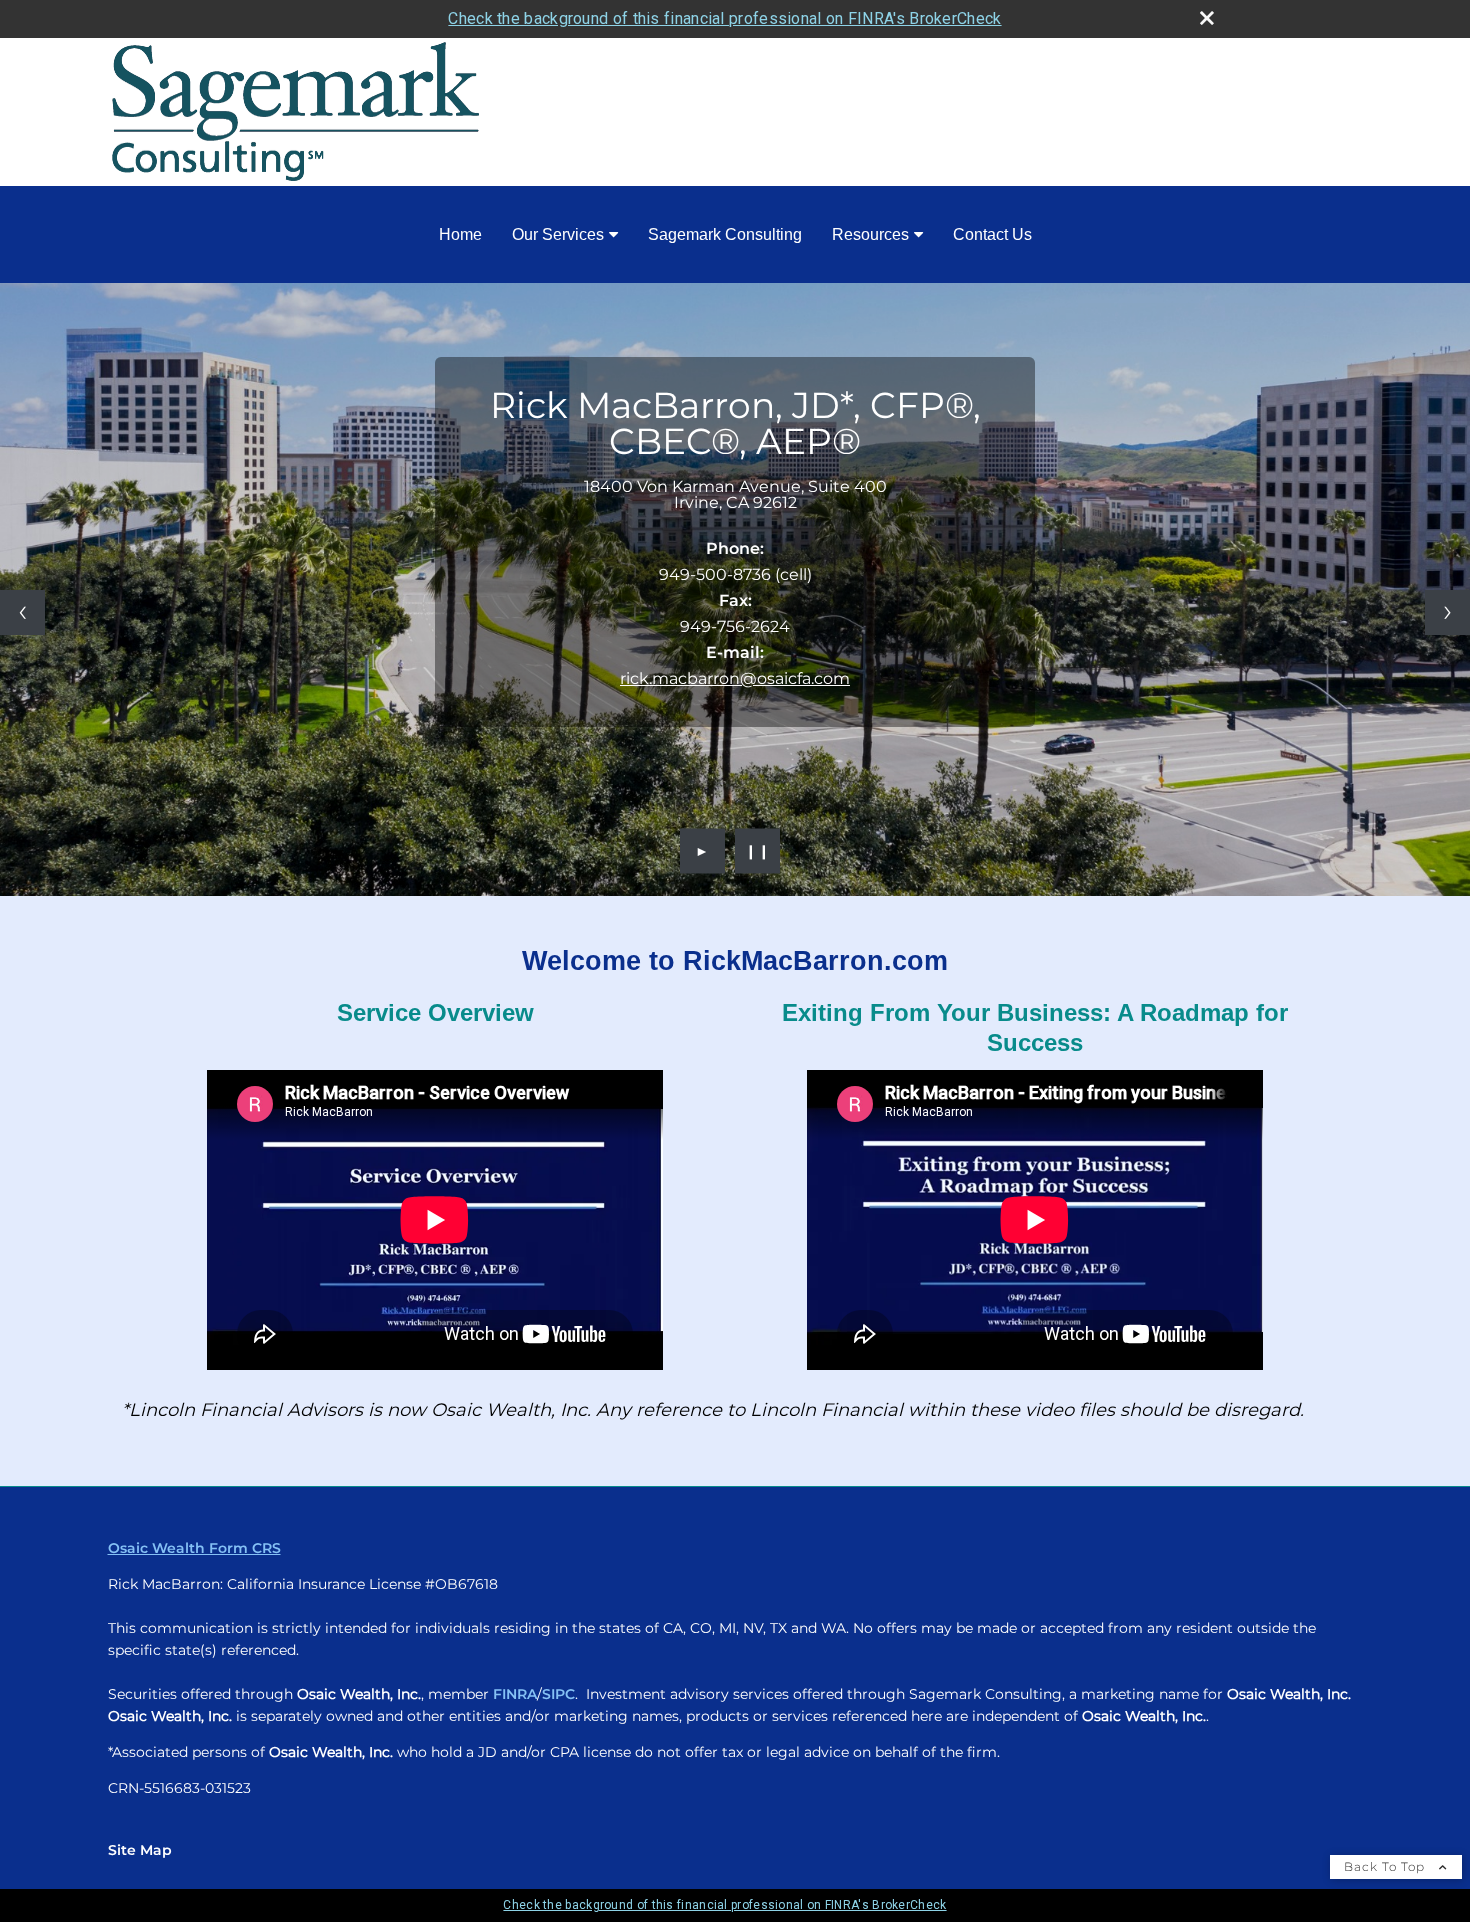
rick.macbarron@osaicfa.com (735, 678)
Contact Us (992, 234)
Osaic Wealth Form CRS (194, 1548)
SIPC (558, 1694)
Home (460, 234)
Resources (870, 234)
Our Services (558, 234)
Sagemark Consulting (725, 234)
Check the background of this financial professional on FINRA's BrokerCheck (724, 18)
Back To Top (1386, 1866)
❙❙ (758, 851)
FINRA (515, 1694)
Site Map (140, 1850)
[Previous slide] (22, 612)
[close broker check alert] (1207, 18)
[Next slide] (1447, 612)
